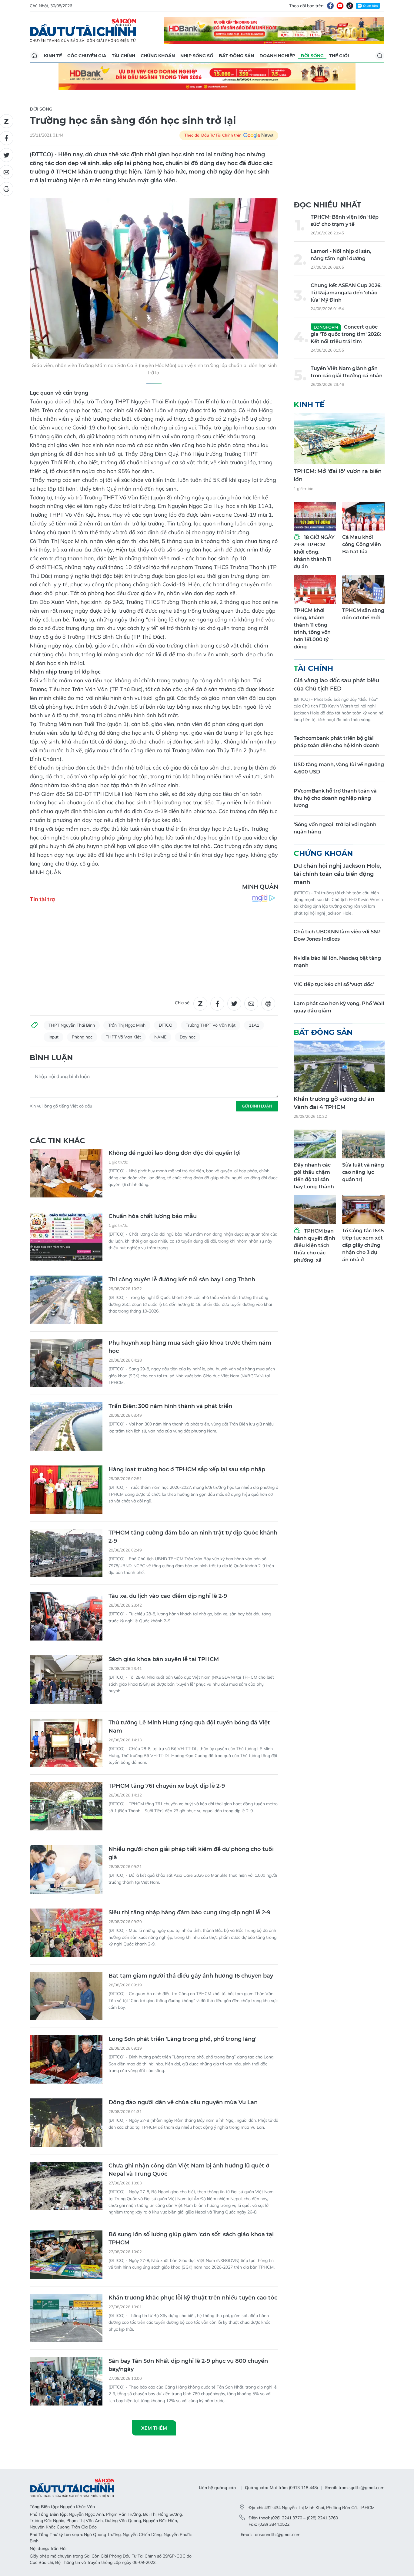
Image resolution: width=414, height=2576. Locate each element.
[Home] (34, 56)
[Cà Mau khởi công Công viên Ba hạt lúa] (363, 516)
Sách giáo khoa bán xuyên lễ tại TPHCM (164, 1659)
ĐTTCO (166, 1025)
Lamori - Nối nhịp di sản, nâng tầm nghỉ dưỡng (341, 255)
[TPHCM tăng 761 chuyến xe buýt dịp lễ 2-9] (66, 1806)
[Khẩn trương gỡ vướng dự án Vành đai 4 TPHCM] (339, 1066)
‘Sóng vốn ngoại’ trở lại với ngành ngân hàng (335, 828)
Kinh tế (53, 56)
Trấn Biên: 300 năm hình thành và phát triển (170, 1406)
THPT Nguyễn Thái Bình (72, 1025)
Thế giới (339, 56)
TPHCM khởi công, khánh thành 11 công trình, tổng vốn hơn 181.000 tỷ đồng (312, 629)
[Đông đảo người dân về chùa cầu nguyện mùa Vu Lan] (66, 2123)
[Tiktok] (350, 6)
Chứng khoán (158, 56)
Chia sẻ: (183, 1003)
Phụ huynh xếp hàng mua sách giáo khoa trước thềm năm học (190, 1347)
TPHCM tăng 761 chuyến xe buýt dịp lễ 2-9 (167, 1786)
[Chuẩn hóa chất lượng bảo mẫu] (66, 1237)
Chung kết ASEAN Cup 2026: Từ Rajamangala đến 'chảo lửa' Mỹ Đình (346, 293)
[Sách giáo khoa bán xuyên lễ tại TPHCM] (66, 1680)
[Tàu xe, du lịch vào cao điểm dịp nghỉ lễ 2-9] (66, 1616)
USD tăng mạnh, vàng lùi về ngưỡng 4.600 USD (339, 768)
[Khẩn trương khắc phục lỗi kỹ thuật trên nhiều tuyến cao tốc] (66, 2318)
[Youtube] (340, 6)
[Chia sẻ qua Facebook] (217, 1004)
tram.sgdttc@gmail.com (361, 2488)
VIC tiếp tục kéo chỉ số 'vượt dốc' (334, 984)
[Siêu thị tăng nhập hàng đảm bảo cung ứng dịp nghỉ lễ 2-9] (66, 1933)
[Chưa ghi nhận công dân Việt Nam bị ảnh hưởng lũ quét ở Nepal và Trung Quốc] (66, 2186)
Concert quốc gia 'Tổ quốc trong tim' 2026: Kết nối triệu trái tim (346, 334)
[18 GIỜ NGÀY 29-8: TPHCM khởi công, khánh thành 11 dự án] (315, 516)
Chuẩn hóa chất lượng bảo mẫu (153, 1216)
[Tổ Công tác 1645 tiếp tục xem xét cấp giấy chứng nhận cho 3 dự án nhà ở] (363, 1210)
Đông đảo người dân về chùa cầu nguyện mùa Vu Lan (183, 2102)
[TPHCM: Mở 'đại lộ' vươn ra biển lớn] (339, 439)
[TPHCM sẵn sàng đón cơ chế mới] (363, 589)
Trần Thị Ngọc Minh (127, 1025)
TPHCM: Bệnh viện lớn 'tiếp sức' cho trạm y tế (345, 221)
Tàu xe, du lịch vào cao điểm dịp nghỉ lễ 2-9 (168, 1596)
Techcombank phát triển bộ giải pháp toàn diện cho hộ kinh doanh (337, 742)
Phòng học (82, 1037)
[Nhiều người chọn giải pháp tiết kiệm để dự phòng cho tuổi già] (66, 1869)
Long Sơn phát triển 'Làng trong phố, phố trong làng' (182, 2039)
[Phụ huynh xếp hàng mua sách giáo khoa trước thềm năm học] (66, 1363)
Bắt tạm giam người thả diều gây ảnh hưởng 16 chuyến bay (191, 1976)
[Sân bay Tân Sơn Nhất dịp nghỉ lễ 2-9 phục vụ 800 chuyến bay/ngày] (66, 2381)
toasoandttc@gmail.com (277, 2535)
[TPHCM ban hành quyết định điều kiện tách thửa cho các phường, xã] (315, 1210)
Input (53, 1037)
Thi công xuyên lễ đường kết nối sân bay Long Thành (182, 1280)
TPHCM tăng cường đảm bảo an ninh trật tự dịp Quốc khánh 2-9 (193, 1537)
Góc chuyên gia (87, 56)
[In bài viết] (268, 1004)
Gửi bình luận (257, 1106)
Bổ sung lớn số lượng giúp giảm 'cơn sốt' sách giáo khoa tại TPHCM (191, 2238)
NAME (160, 1037)
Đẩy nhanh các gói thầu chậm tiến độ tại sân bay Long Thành (314, 1176)
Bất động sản (236, 56)
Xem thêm (154, 2428)
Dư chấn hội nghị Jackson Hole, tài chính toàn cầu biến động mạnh (337, 874)
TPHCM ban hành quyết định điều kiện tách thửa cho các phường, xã (314, 1245)
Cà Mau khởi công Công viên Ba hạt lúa (362, 544)
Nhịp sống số (197, 56)
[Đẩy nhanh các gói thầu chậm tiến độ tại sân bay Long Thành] (315, 1144)
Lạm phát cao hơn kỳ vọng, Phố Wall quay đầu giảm (339, 1007)
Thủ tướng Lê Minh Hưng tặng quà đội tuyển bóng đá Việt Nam (189, 1727)
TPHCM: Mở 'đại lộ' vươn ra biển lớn (338, 475)
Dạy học (188, 1037)
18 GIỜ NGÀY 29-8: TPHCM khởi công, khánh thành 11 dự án (314, 552)
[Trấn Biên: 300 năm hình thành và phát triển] (66, 1426)
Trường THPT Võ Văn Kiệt (211, 1025)
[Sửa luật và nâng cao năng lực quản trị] (363, 1144)
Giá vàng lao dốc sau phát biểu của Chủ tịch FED (336, 685)
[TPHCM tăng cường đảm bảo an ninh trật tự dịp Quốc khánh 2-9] (66, 1553)
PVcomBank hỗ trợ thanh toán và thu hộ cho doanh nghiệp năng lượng (335, 798)
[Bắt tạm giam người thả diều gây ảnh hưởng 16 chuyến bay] (66, 1996)
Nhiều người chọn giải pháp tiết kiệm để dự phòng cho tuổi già (191, 1853)
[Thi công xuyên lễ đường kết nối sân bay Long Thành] (66, 1300)
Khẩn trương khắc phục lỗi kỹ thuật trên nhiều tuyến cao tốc (193, 2298)
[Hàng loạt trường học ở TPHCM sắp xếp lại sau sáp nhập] (66, 1490)
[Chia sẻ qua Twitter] (234, 1004)
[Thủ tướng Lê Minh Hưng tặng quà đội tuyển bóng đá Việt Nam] (66, 1743)
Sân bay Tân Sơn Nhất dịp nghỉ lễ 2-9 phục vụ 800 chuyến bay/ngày (188, 2365)
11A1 (254, 1025)
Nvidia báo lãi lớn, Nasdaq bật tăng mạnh (337, 962)
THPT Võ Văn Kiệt (123, 1037)
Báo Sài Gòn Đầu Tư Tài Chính (83, 30)
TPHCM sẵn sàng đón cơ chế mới (363, 614)
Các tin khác (57, 1141)
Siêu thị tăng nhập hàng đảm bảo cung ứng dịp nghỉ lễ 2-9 (189, 1912)
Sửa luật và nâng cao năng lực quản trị (363, 1172)
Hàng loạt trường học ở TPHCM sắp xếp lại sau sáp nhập (187, 1469)
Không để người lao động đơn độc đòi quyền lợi (175, 1153)
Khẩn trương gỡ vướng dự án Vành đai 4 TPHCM (334, 1103)
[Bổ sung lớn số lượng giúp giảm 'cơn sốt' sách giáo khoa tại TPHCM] (66, 2255)
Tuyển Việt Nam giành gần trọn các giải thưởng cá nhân (347, 372)
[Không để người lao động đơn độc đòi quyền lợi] (66, 1173)
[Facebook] (330, 6)
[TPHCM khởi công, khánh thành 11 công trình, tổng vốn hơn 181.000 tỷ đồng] (315, 589)
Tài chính (124, 56)
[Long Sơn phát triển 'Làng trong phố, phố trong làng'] (66, 2059)
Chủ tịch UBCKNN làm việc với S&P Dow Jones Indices (337, 935)
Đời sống (312, 56)
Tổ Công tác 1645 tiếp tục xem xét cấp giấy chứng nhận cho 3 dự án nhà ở (363, 1245)
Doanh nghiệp (277, 56)
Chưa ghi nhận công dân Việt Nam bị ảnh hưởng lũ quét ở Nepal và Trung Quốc (189, 2170)
